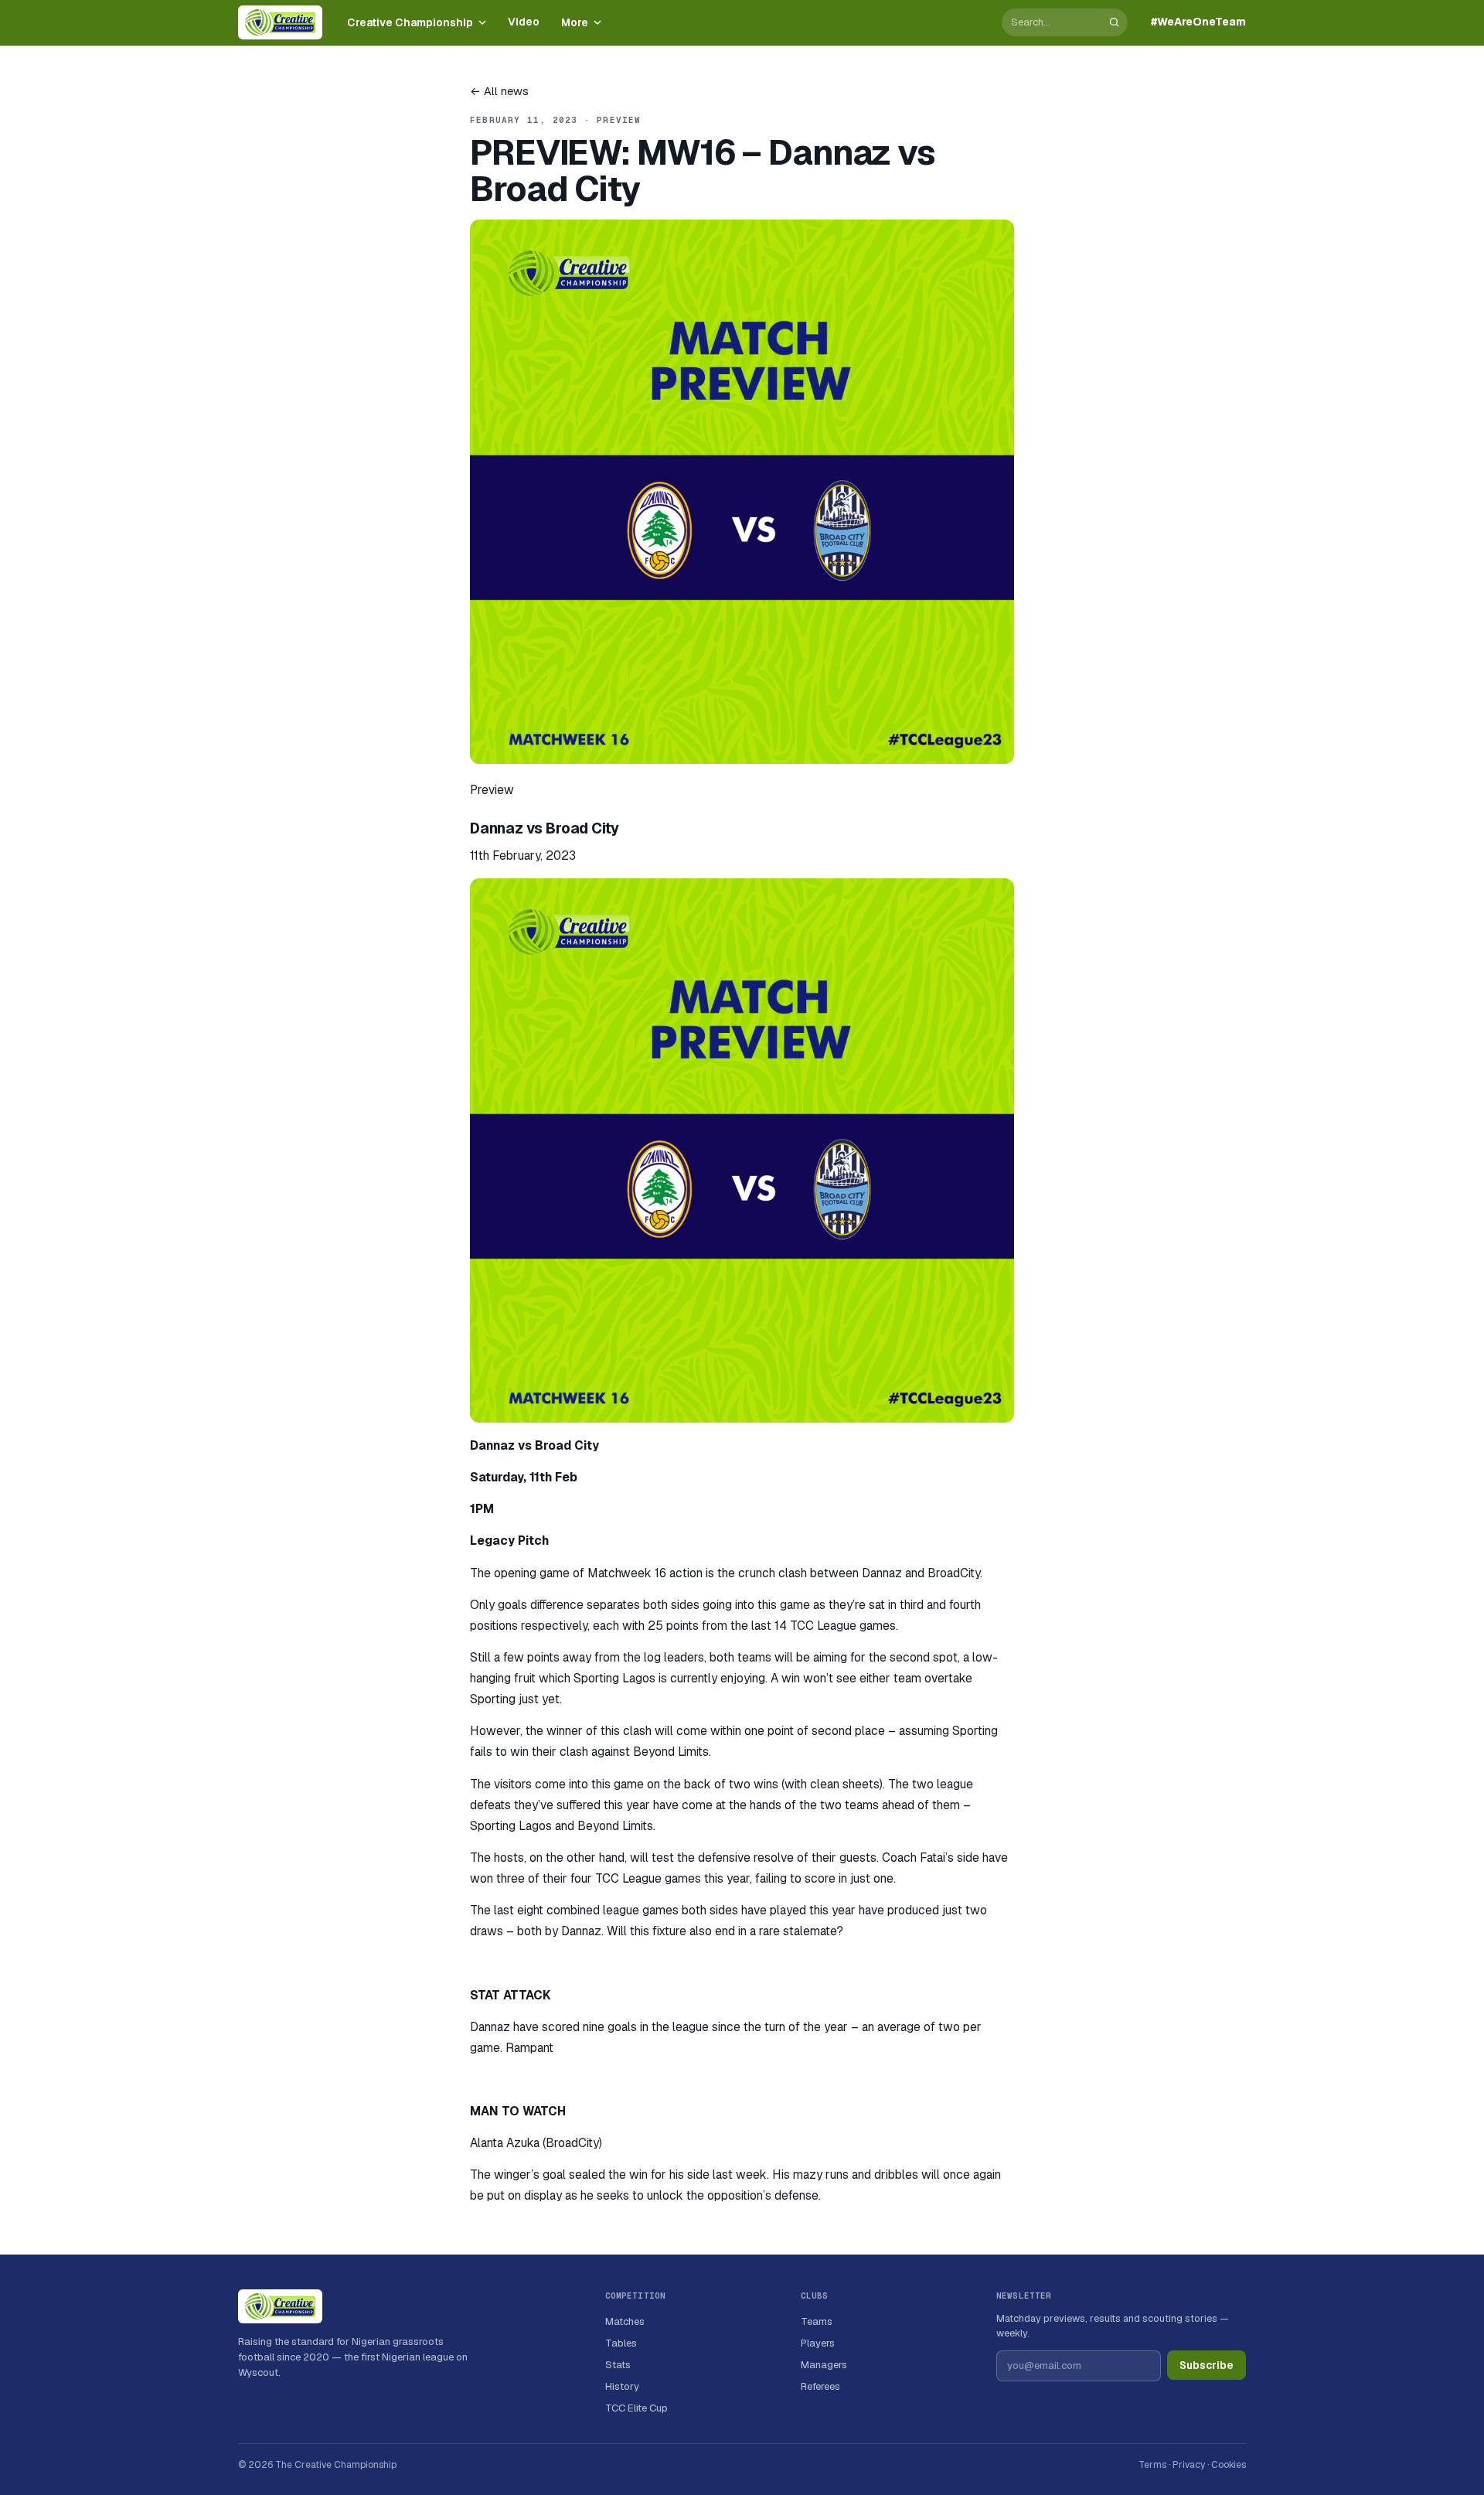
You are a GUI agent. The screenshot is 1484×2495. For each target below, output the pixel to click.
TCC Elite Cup (636, 2408)
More (575, 22)
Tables (621, 2343)
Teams (817, 2321)
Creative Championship (410, 22)
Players (818, 2343)
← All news (499, 91)
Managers (824, 2365)
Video (524, 22)
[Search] (1114, 22)
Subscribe (1207, 2365)
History (622, 2386)
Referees (820, 2386)
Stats (618, 2365)
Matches (625, 2321)
